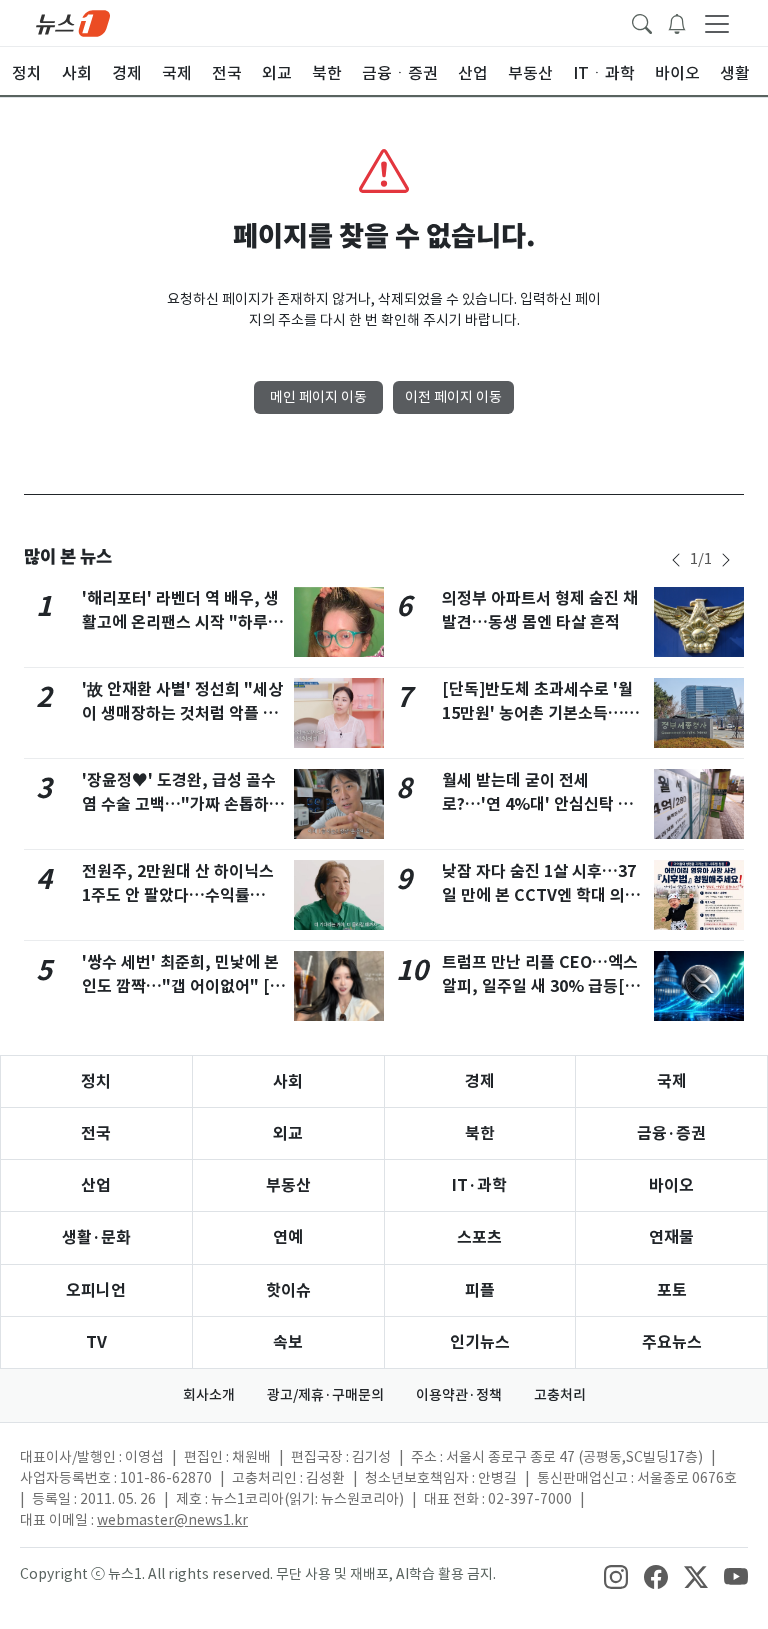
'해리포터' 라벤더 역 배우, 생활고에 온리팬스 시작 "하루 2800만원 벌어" (180, 622)
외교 (288, 1133)
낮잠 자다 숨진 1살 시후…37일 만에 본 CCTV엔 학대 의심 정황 (541, 895)
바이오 (671, 1185)
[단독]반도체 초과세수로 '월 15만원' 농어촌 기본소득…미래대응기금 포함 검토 (540, 713)
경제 (480, 1081)
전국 (96, 1133)
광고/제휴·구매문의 (325, 1395)
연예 (288, 1237)
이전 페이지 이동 (453, 397)
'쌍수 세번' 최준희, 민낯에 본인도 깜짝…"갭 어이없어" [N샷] (181, 986)
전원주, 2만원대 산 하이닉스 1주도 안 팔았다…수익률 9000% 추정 (178, 895)
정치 (96, 1081)
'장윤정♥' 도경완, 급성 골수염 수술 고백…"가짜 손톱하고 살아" (183, 804)
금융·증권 (671, 1133)
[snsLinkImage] (616, 1576)
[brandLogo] (73, 22)
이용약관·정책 (459, 1395)
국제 (672, 1081)
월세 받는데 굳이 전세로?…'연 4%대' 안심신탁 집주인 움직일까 (537, 804)
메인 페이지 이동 (318, 397)
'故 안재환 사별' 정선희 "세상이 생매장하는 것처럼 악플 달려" (182, 713)
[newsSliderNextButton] (726, 560)
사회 (288, 1081)
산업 (96, 1185)
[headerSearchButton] (642, 22)
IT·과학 (479, 1185)
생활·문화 (96, 1237)
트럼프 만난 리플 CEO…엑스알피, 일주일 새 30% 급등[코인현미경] (541, 986)
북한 (480, 1133)
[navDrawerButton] (717, 23)
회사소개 (209, 1395)
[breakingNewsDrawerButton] (677, 22)
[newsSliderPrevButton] (676, 560)
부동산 (288, 1185)
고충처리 (560, 1395)
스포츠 (479, 1237)
